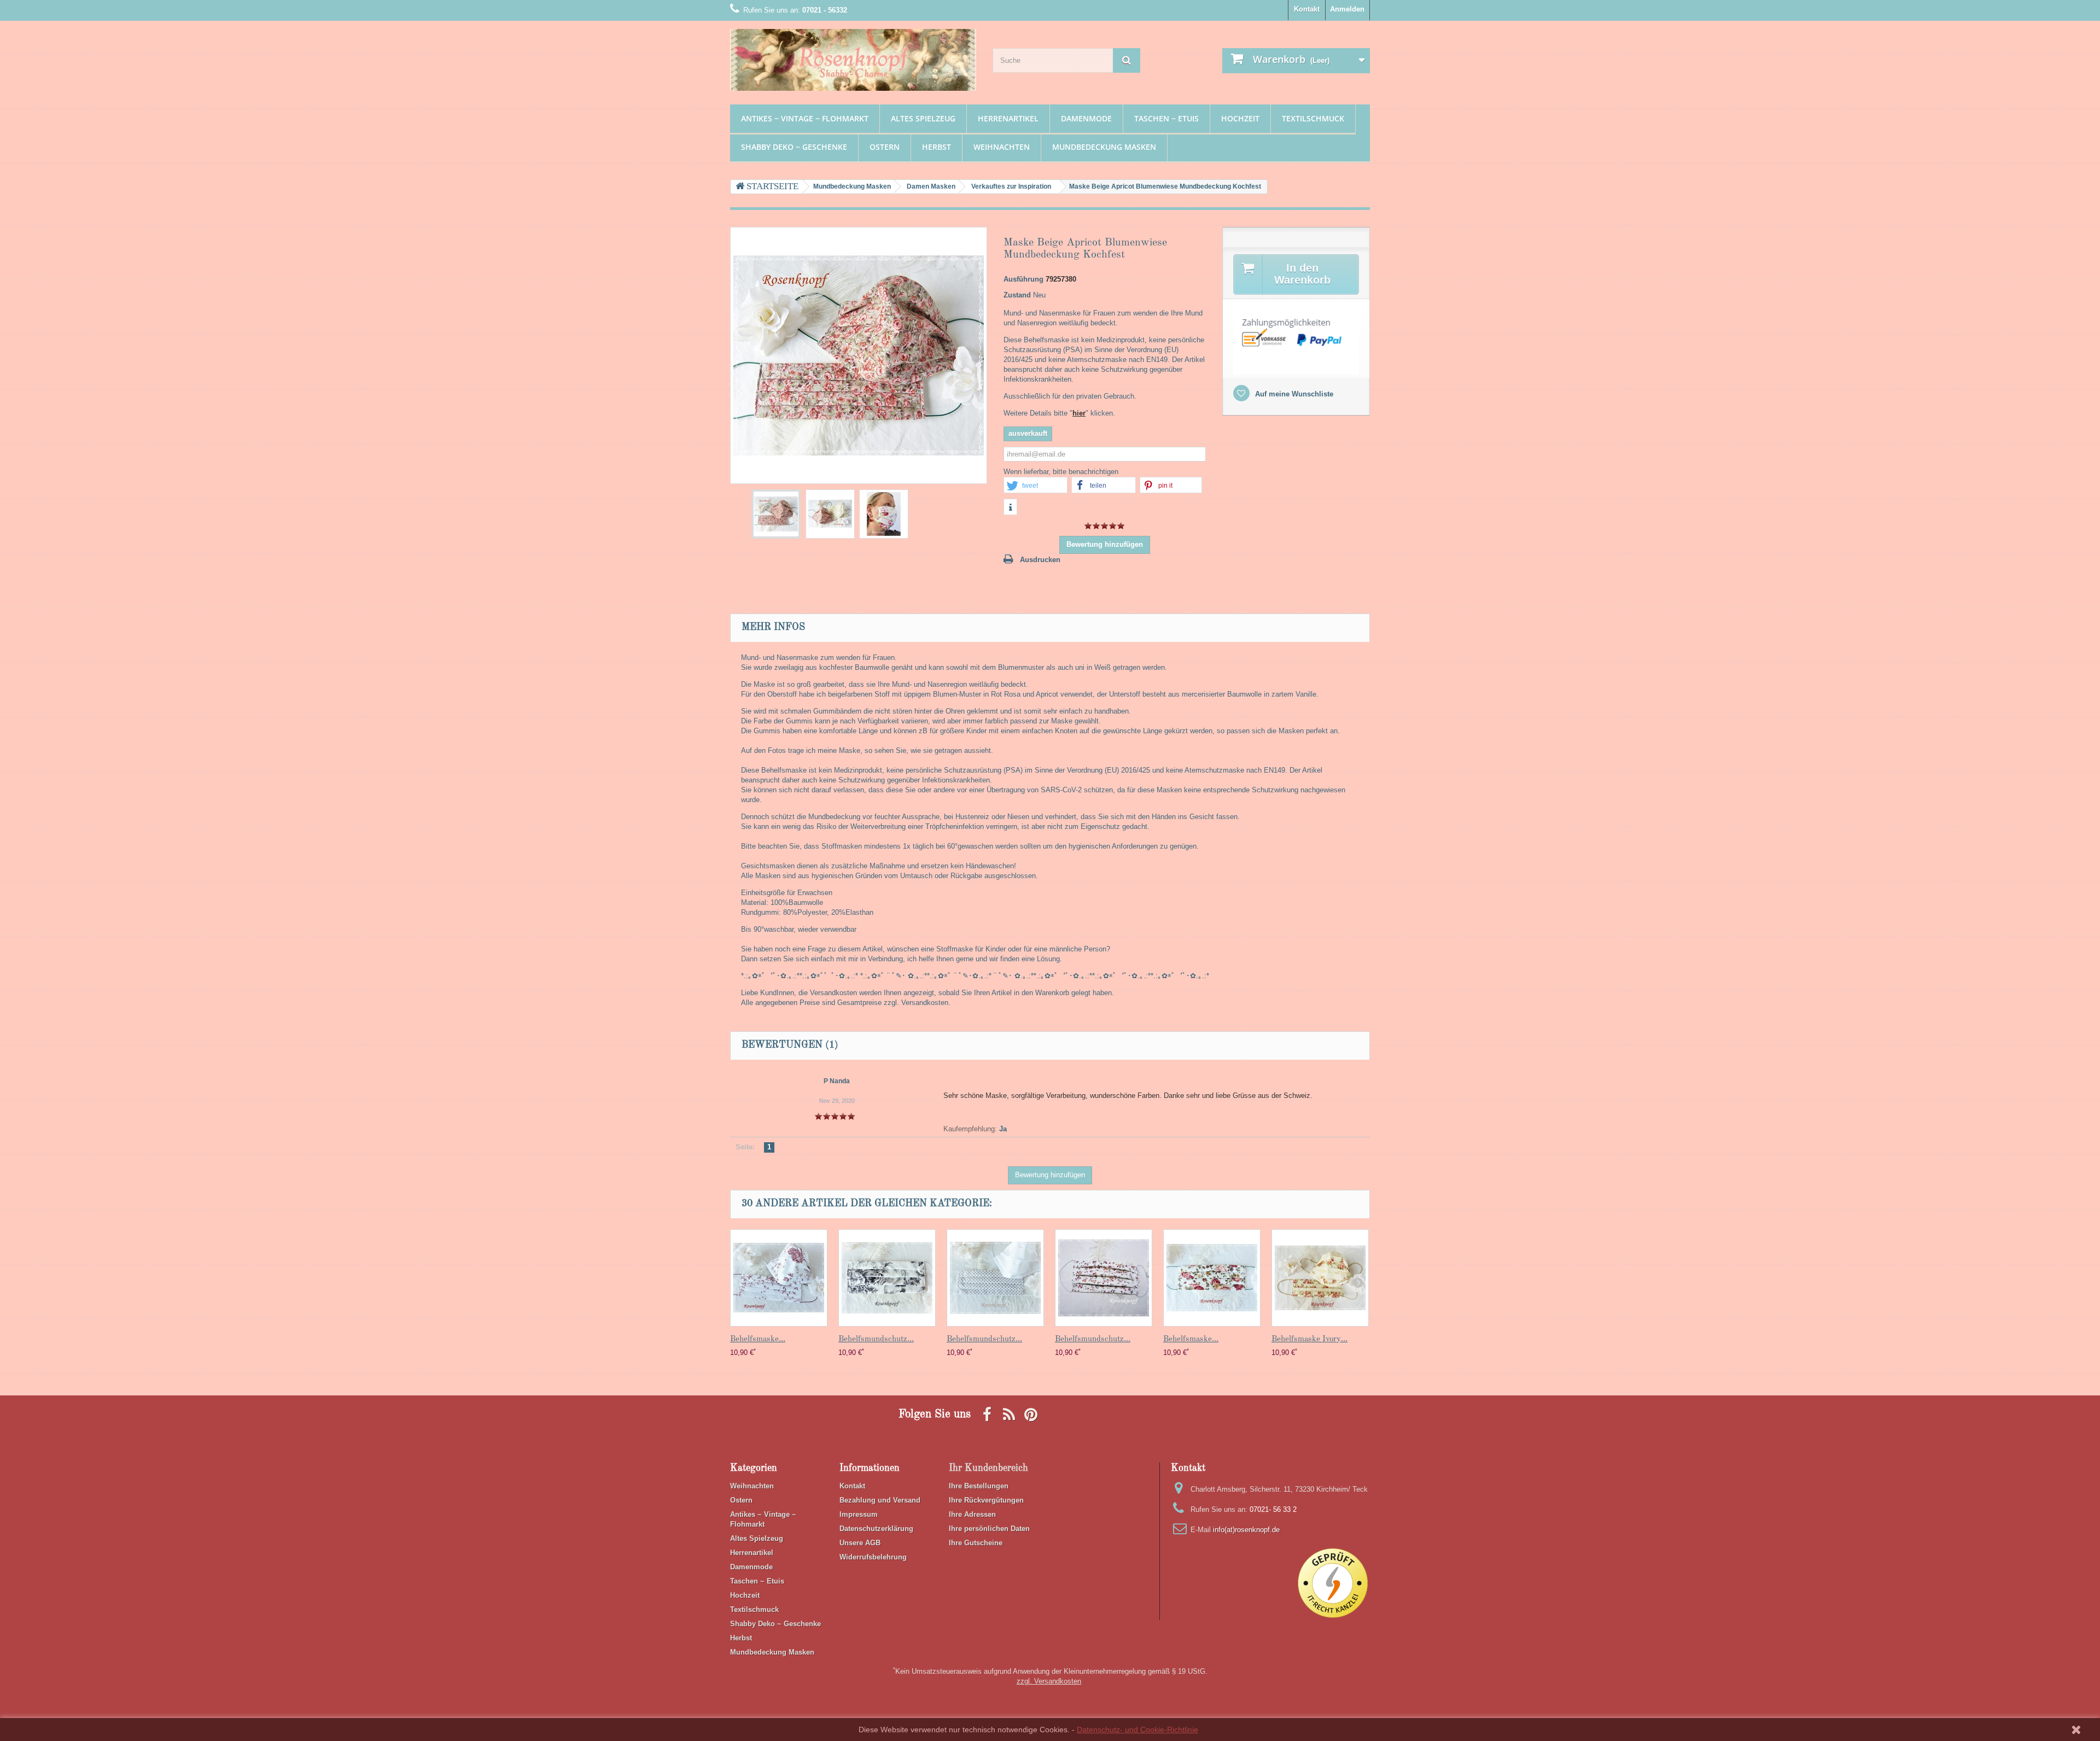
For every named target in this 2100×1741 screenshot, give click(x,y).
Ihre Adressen (972, 1514)
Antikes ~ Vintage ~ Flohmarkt (805, 118)
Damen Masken (931, 186)
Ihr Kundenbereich (988, 1468)
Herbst (937, 147)
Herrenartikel (1008, 118)
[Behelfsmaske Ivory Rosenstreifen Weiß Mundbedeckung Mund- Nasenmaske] (1320, 1278)
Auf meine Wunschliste (1293, 394)
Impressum (859, 1514)
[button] (1036, 486)
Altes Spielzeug (923, 118)
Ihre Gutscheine (976, 1543)
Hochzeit (1240, 118)
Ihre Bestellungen (979, 1486)
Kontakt (1307, 9)
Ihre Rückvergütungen (986, 1500)
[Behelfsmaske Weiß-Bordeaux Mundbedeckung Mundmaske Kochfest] (779, 1278)
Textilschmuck (1313, 118)
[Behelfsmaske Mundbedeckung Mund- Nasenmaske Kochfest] (1212, 1278)
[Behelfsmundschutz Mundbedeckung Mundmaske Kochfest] (887, 1278)
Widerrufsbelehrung (873, 1557)
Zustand (1017, 295)
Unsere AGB (860, 1543)
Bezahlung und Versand (880, 1500)
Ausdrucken (1040, 560)
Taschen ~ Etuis (1166, 118)
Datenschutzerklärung (876, 1529)
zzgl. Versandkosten (1049, 1681)
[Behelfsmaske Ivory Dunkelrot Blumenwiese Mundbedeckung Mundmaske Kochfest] (776, 514)
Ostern (885, 147)
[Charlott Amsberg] (853, 60)
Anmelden (1347, 9)
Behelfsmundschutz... (876, 1339)
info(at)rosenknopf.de (1246, 1530)
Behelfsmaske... (758, 1339)
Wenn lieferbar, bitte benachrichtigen (1061, 472)
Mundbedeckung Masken (1104, 147)
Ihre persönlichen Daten (989, 1529)
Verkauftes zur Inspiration (1011, 186)
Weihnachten (1002, 147)
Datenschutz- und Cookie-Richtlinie (1137, 1730)
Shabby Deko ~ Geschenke (794, 147)
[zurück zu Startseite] (767, 187)
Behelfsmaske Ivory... (1309, 1339)
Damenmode (1086, 118)
